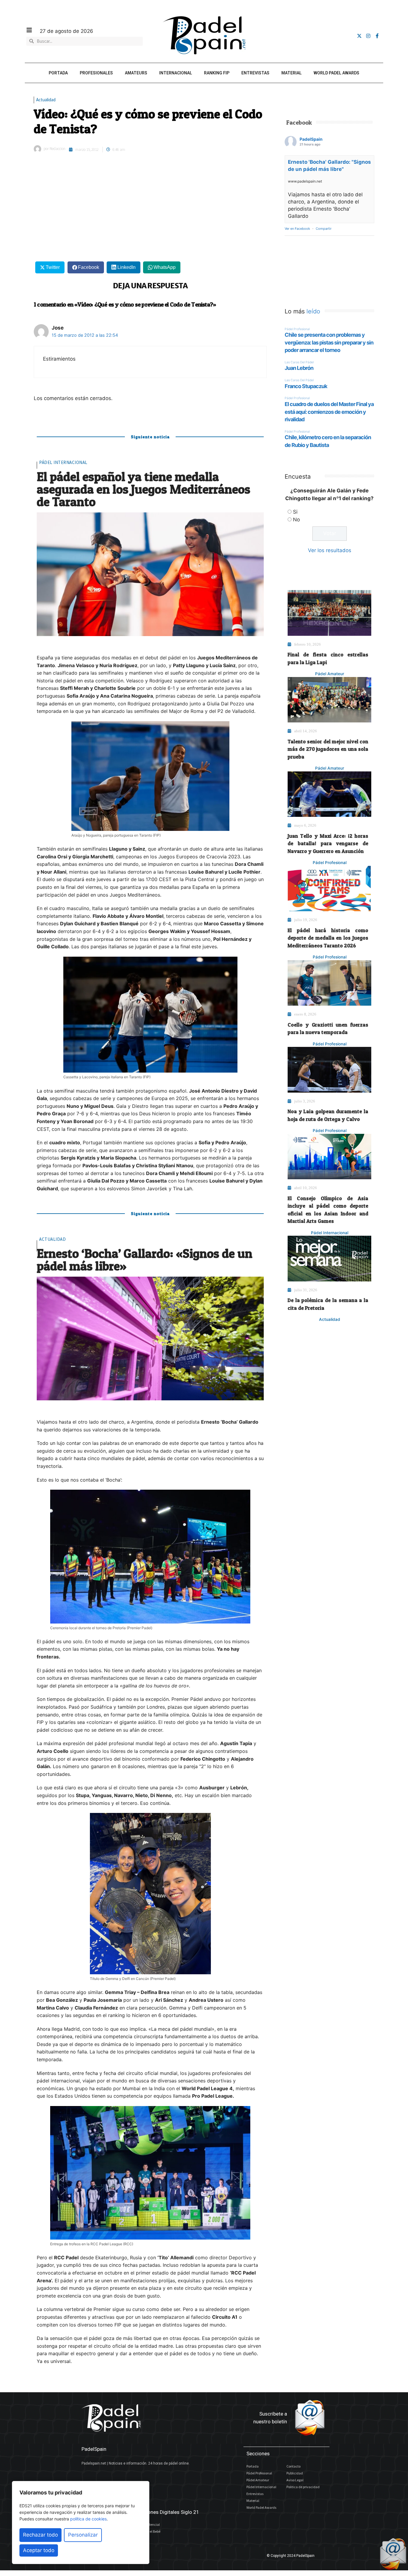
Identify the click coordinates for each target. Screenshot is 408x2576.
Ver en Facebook (297, 229)
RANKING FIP (217, 73)
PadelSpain (311, 139)
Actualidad (46, 100)
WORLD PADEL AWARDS (336, 73)
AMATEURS (136, 73)
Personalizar (83, 2535)
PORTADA (58, 73)
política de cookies (88, 2519)
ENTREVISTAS (255, 73)
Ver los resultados (330, 550)
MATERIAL (292, 73)
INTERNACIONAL (176, 73)
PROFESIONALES (96, 73)
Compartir (324, 229)
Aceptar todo (39, 2550)
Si (295, 512)
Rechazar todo (40, 2535)
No (296, 520)
